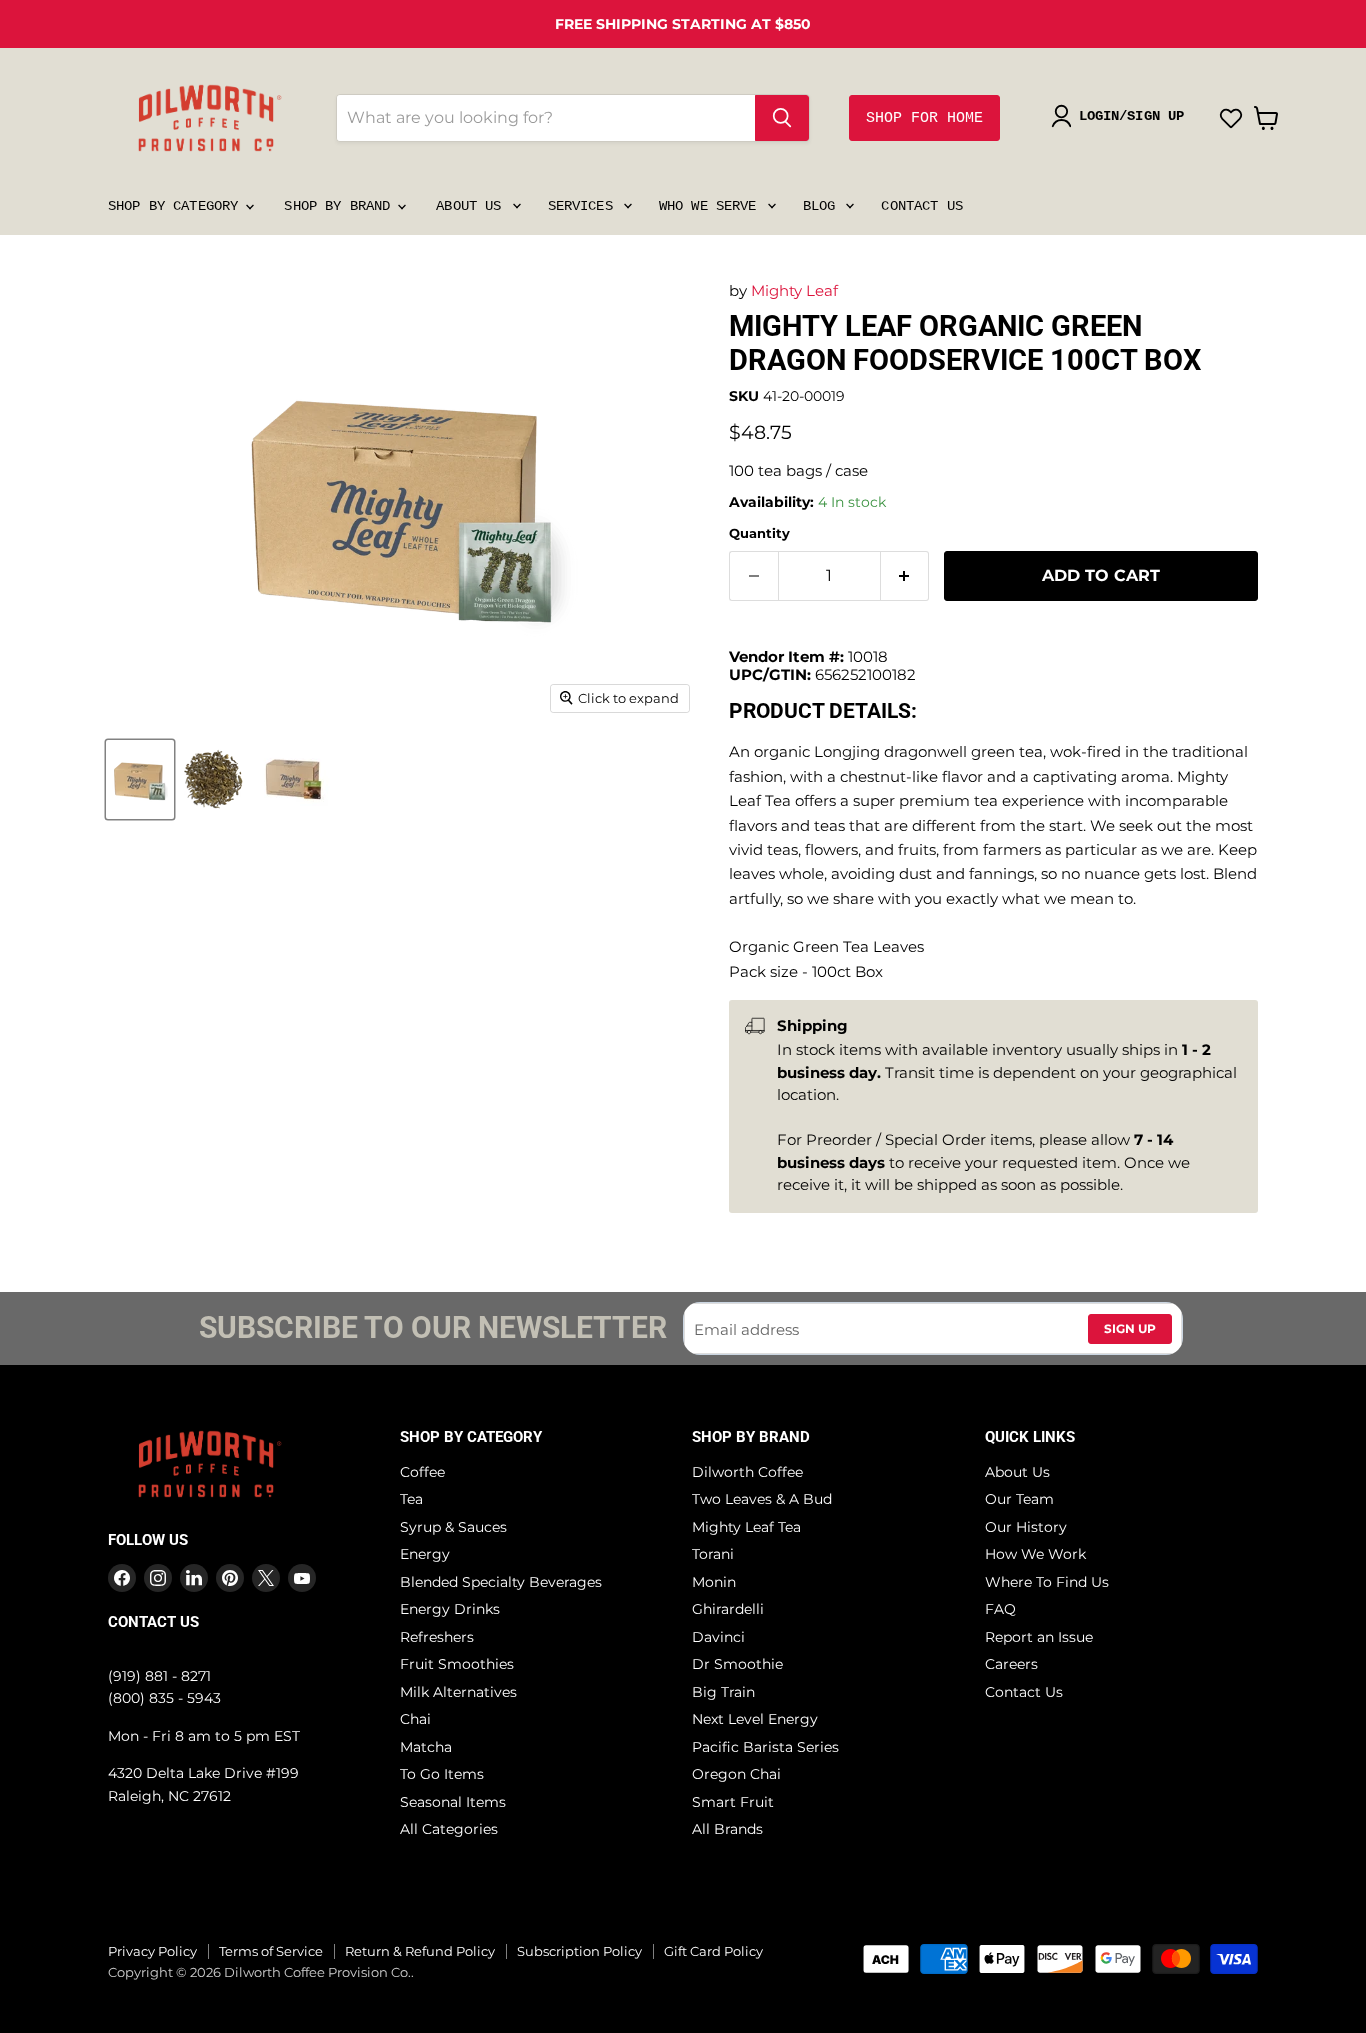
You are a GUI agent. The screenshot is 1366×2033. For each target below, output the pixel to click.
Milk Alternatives (458, 1692)
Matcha (426, 1747)
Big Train (723, 1692)
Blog (823, 206)
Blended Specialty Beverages (501, 1582)
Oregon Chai (736, 1774)
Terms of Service (271, 1951)
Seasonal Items (453, 1802)
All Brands (727, 1829)
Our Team (1019, 1499)
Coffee (422, 1472)
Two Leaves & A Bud (762, 1499)
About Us (472, 206)
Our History (1026, 1527)
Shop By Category (177, 206)
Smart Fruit (733, 1802)
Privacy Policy (152, 1951)
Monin (714, 1582)
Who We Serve (712, 206)
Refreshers (437, 1637)
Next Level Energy (755, 1719)
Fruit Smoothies (457, 1664)
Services (584, 206)
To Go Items (442, 1774)
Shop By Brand (341, 206)
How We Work (1035, 1554)
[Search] (782, 118)
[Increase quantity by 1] (905, 576)
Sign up (1130, 1328)
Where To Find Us (1047, 1582)
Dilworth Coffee (747, 1472)
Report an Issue (1039, 1637)
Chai (415, 1719)
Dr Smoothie (737, 1664)
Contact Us (921, 206)
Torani (713, 1554)
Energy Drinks (450, 1609)
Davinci (718, 1637)
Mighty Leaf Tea (746, 1527)
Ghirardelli (728, 1609)
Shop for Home (924, 118)
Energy (425, 1554)
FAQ (1000, 1609)
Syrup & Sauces (453, 1527)
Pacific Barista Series (765, 1747)
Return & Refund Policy (420, 1951)
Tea (411, 1499)
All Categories (449, 1829)
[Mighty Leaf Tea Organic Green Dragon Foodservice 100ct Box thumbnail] (140, 779)
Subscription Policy (579, 1951)
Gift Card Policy (713, 1951)
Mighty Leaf (794, 290)
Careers (1011, 1664)
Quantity (759, 533)
